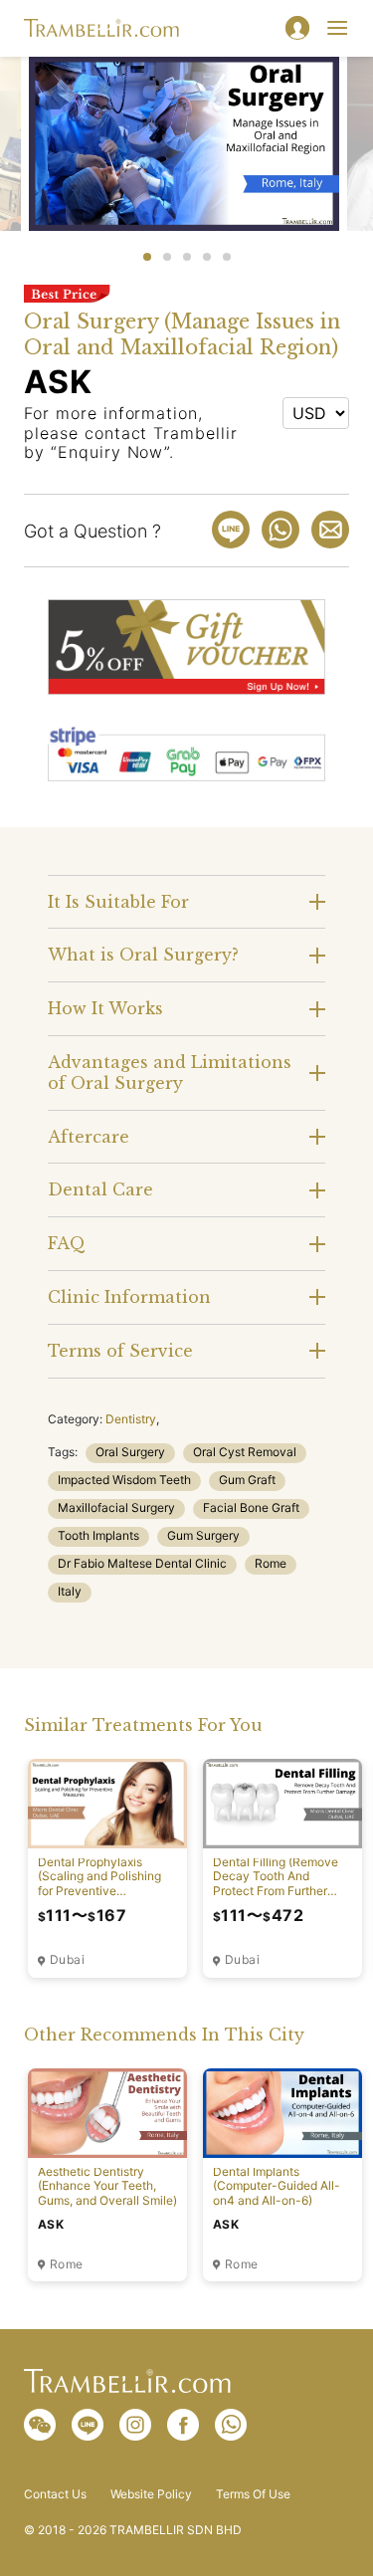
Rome (271, 1563)
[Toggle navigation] (337, 28)
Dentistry (131, 1419)
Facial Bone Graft (251, 1507)
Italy (70, 1591)
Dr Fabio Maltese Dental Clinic (142, 1563)
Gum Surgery (203, 1535)
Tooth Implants (98, 1535)
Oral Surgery (130, 1452)
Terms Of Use (253, 2494)
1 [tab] (147, 257)
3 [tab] (187, 257)
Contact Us (55, 2494)
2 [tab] (167, 257)
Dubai (67, 1960)
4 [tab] (207, 257)
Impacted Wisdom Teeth (124, 1480)
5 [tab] (227, 257)
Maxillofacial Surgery (116, 1507)
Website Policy (151, 2494)
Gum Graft (247, 1480)
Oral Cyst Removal (245, 1452)
